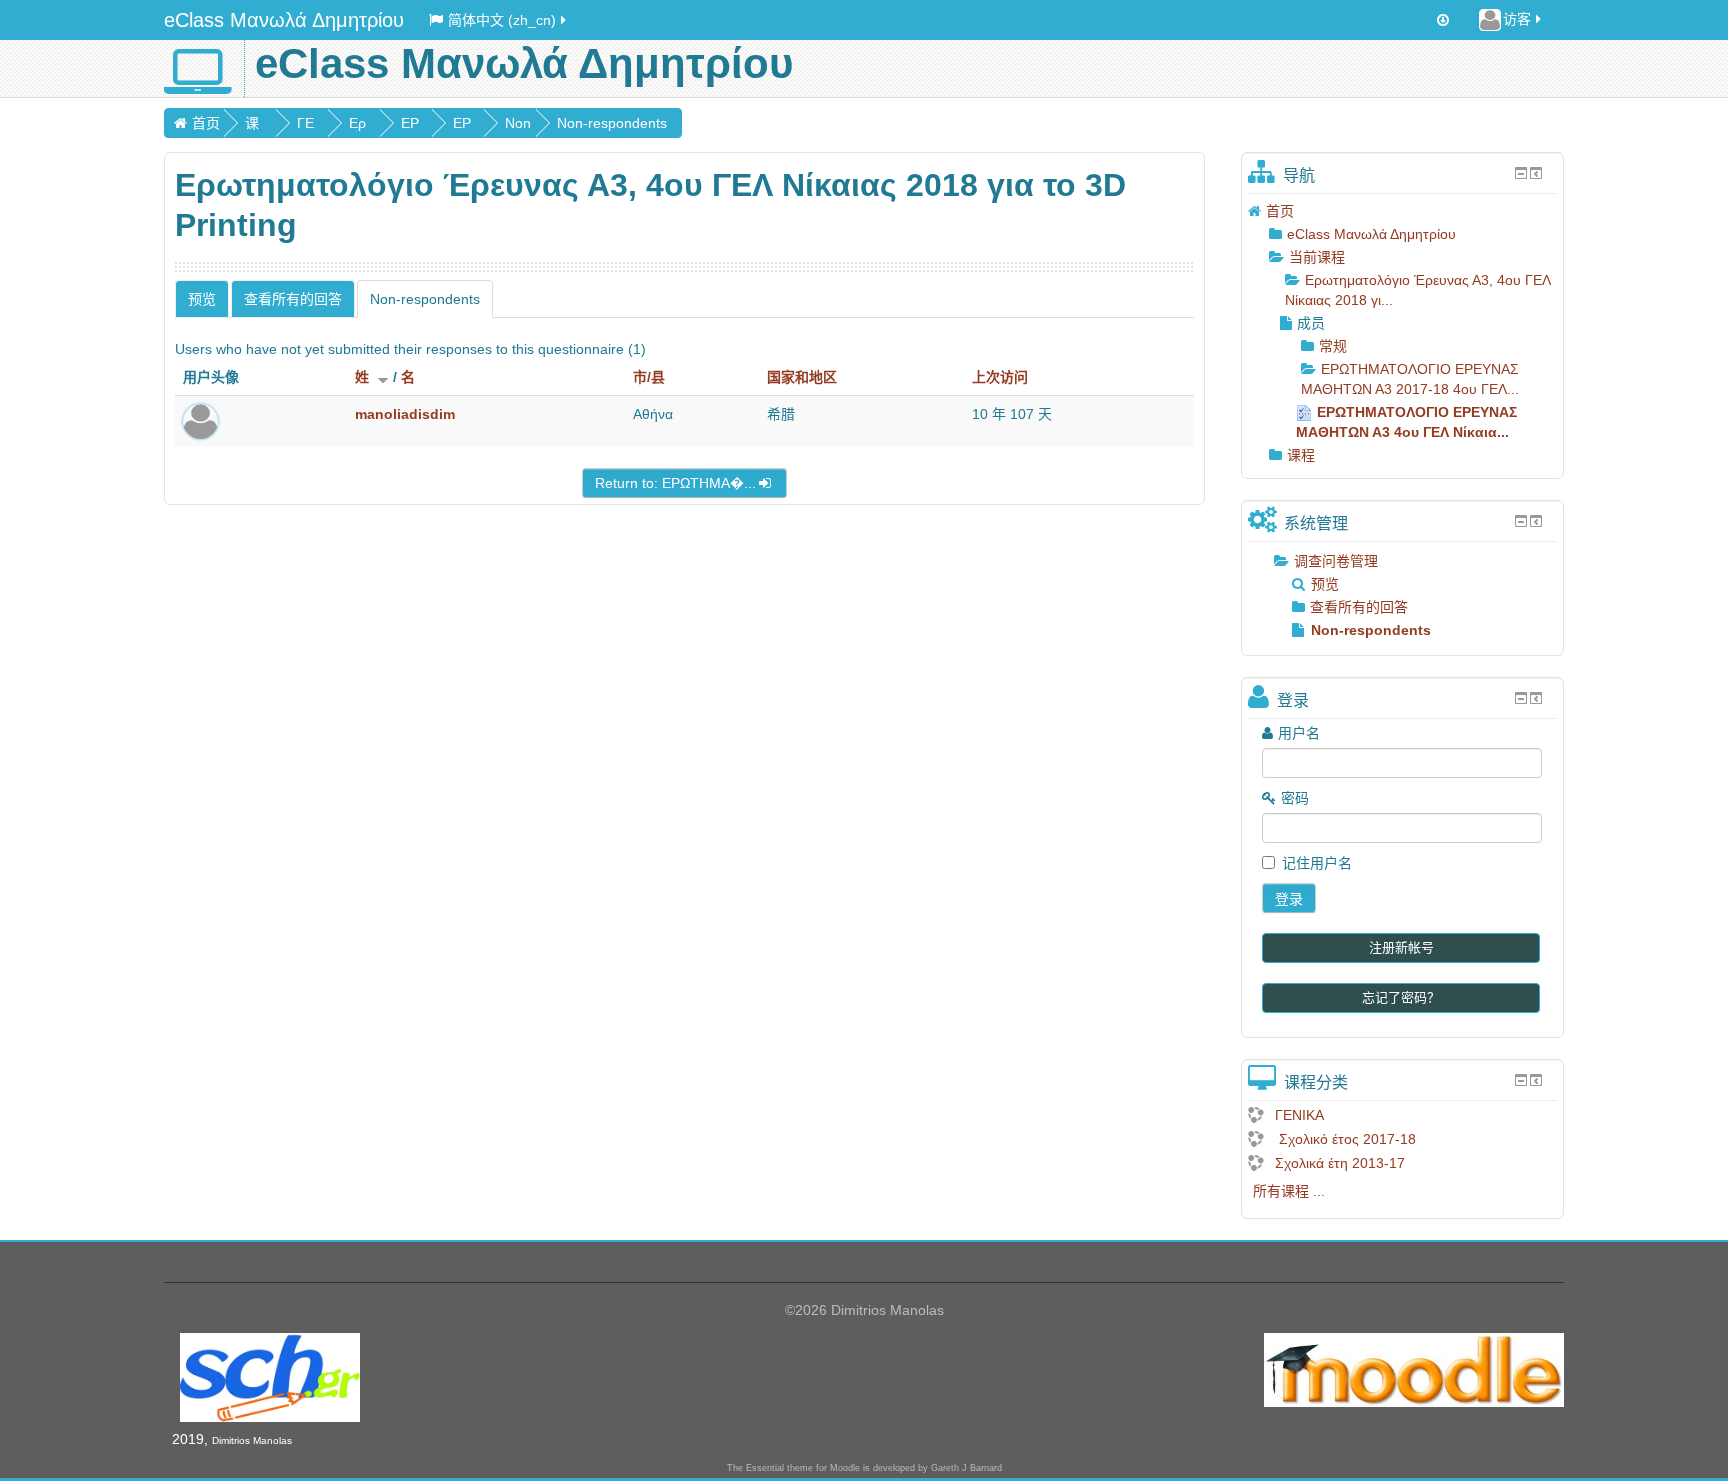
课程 (1301, 455)
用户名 (1299, 733)
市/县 (649, 377)
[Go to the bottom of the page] (1443, 20)
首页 (206, 123)
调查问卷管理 (1336, 561)
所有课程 (1281, 1191)
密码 (1295, 798)
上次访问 (1000, 377)
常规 (1333, 346)
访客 (1517, 19)
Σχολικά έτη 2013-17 (1340, 1163)
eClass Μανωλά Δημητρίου (284, 20)
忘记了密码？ (1401, 997)
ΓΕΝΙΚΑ (1299, 1115)
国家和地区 (802, 377)
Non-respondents (612, 123)
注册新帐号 (1401, 947)
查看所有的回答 (293, 299)
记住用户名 (1317, 863)
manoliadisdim (405, 414)
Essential (765, 1468)
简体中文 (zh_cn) (502, 20)
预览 (202, 299)
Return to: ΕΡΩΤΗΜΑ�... (675, 483)
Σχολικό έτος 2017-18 (1345, 1139)
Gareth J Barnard (966, 1468)
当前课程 (1317, 257)
